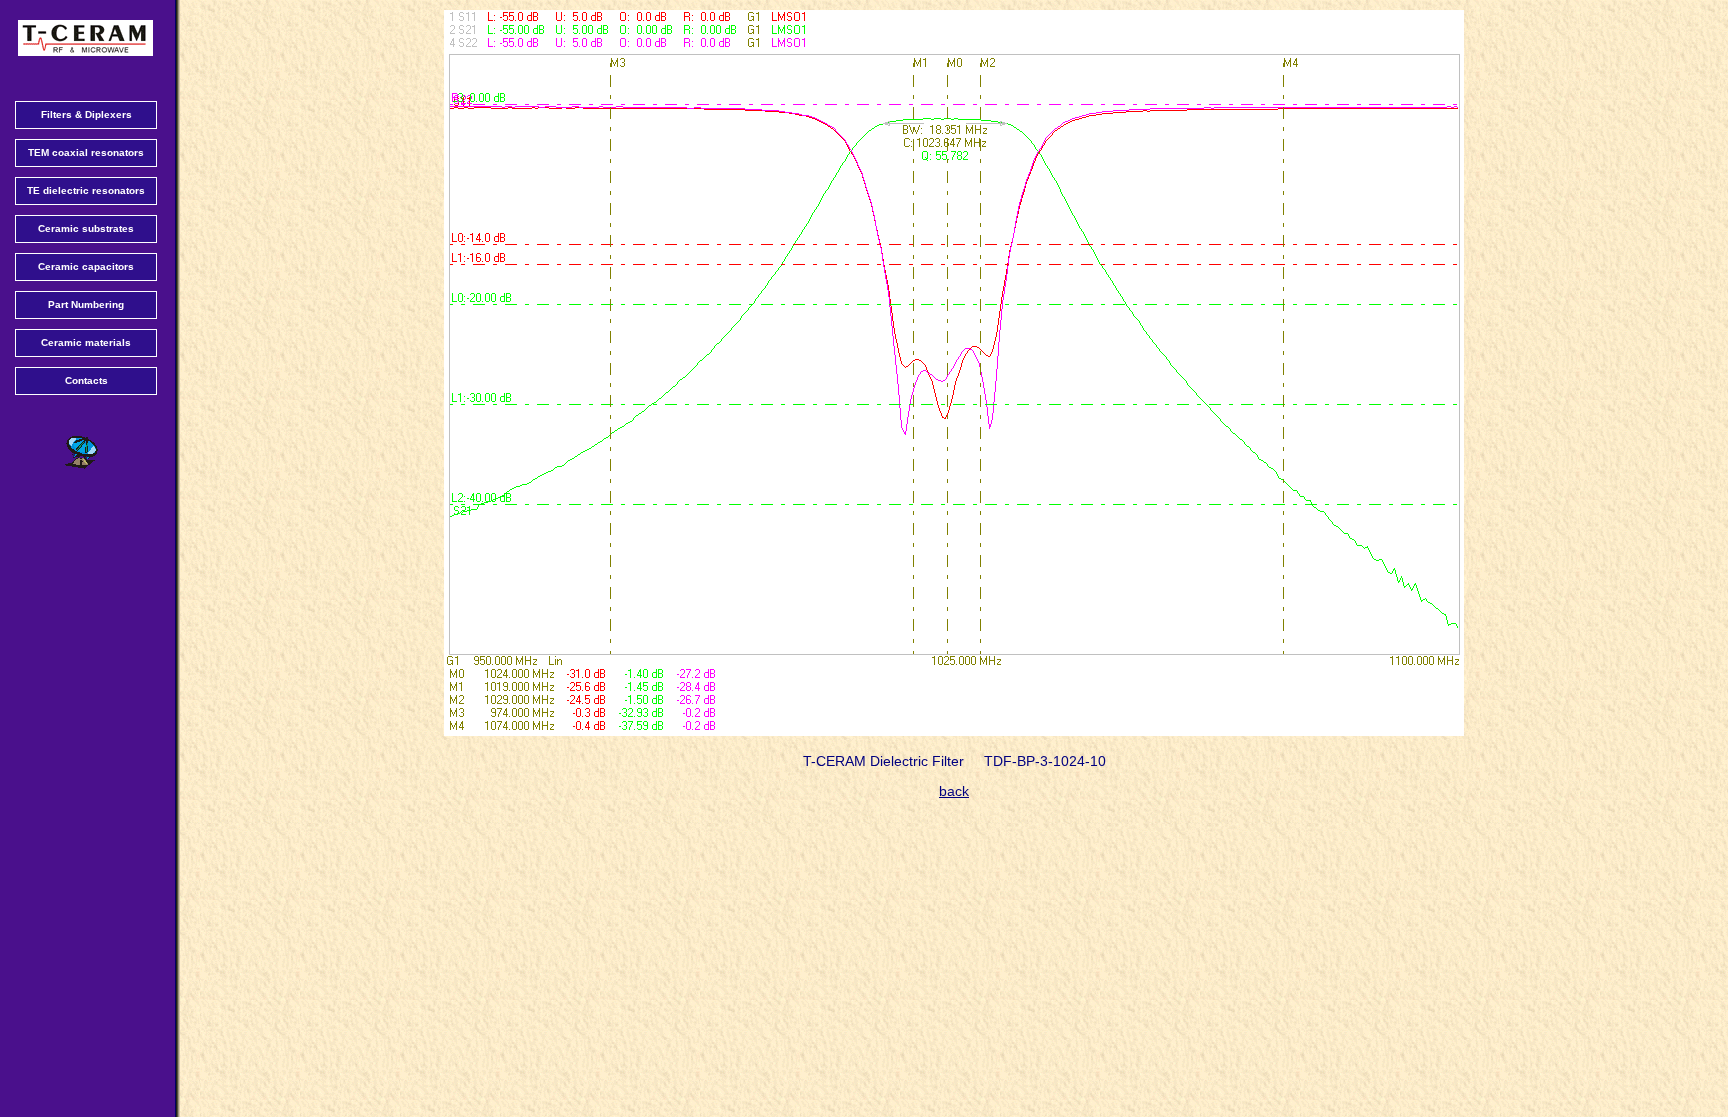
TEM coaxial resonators (86, 152)
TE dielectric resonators (86, 190)
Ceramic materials (86, 342)
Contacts (86, 380)
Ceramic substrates (86, 228)
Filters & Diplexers (86, 114)
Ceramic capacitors (86, 266)
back (954, 791)
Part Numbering (86, 304)
